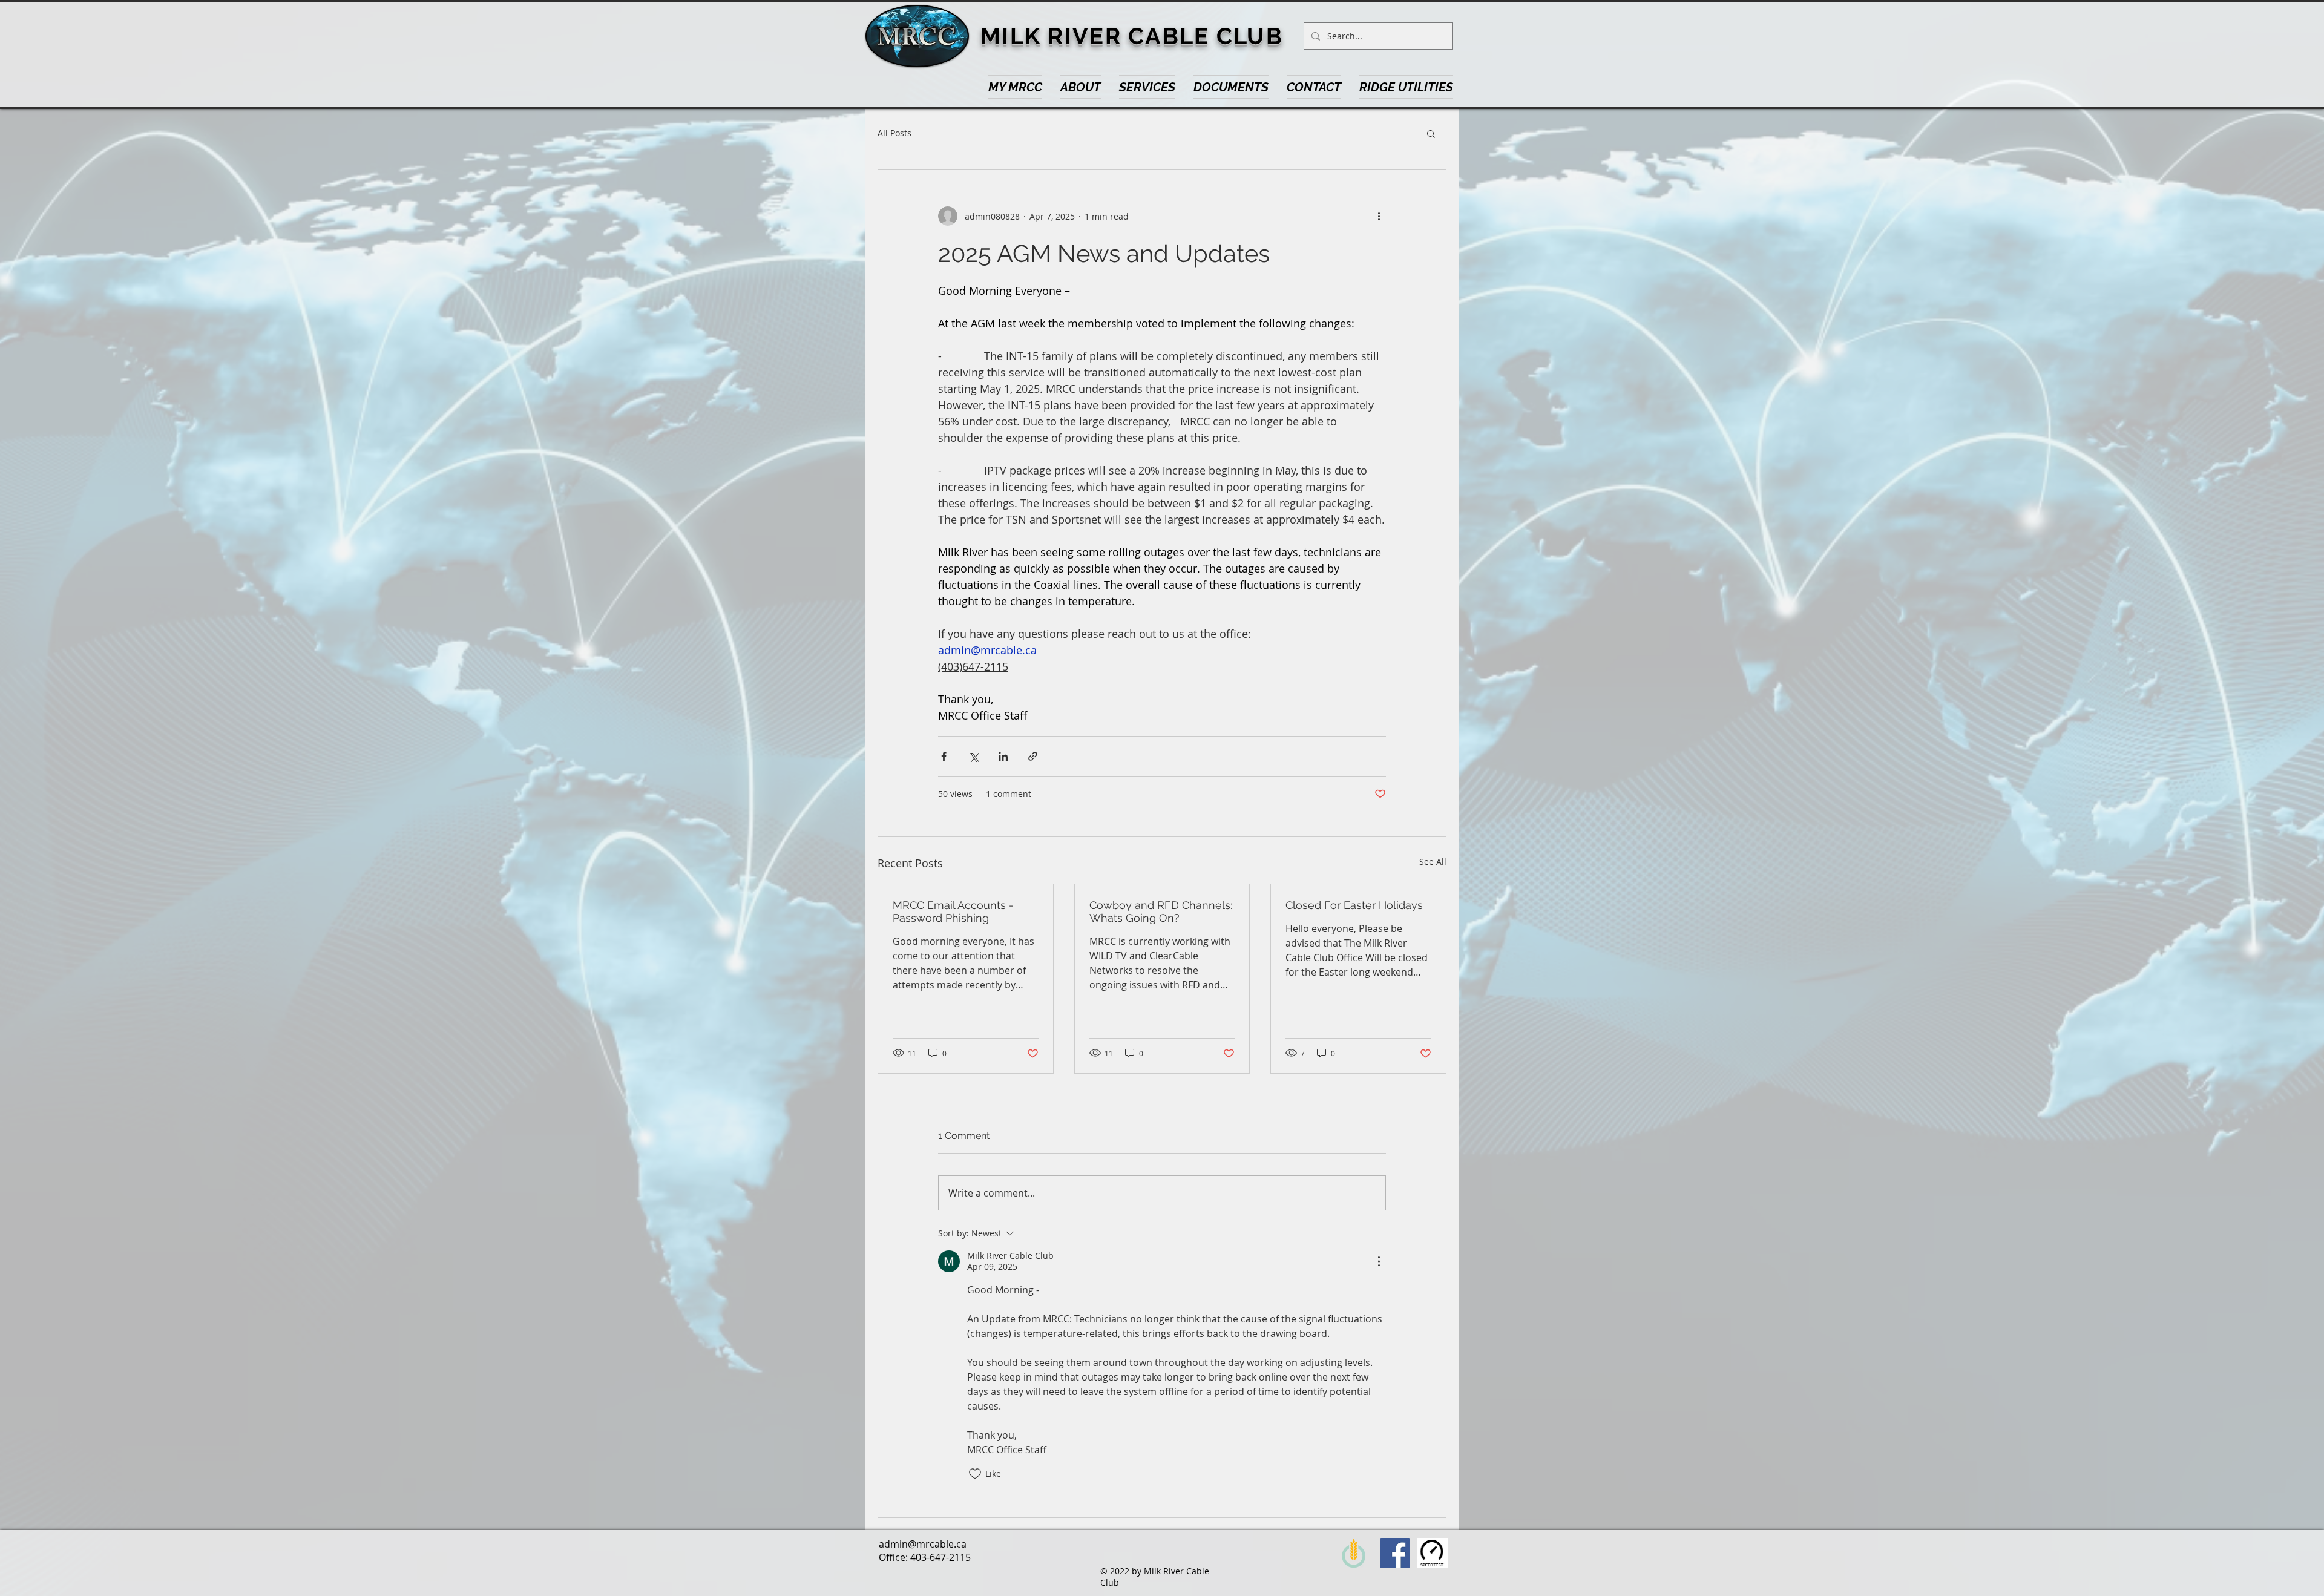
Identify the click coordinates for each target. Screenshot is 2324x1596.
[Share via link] (1033, 756)
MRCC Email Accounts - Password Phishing (953, 911)
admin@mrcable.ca (923, 1544)
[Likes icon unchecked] (975, 1474)
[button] (1314, 87)
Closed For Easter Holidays (1354, 905)
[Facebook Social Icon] (1395, 1553)
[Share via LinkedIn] (1003, 756)
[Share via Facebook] (944, 756)
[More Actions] (1379, 1261)
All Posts (894, 133)
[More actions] (1379, 216)
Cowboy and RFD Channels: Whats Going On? (1161, 911)
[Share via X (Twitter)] (973, 756)
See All (1433, 862)
